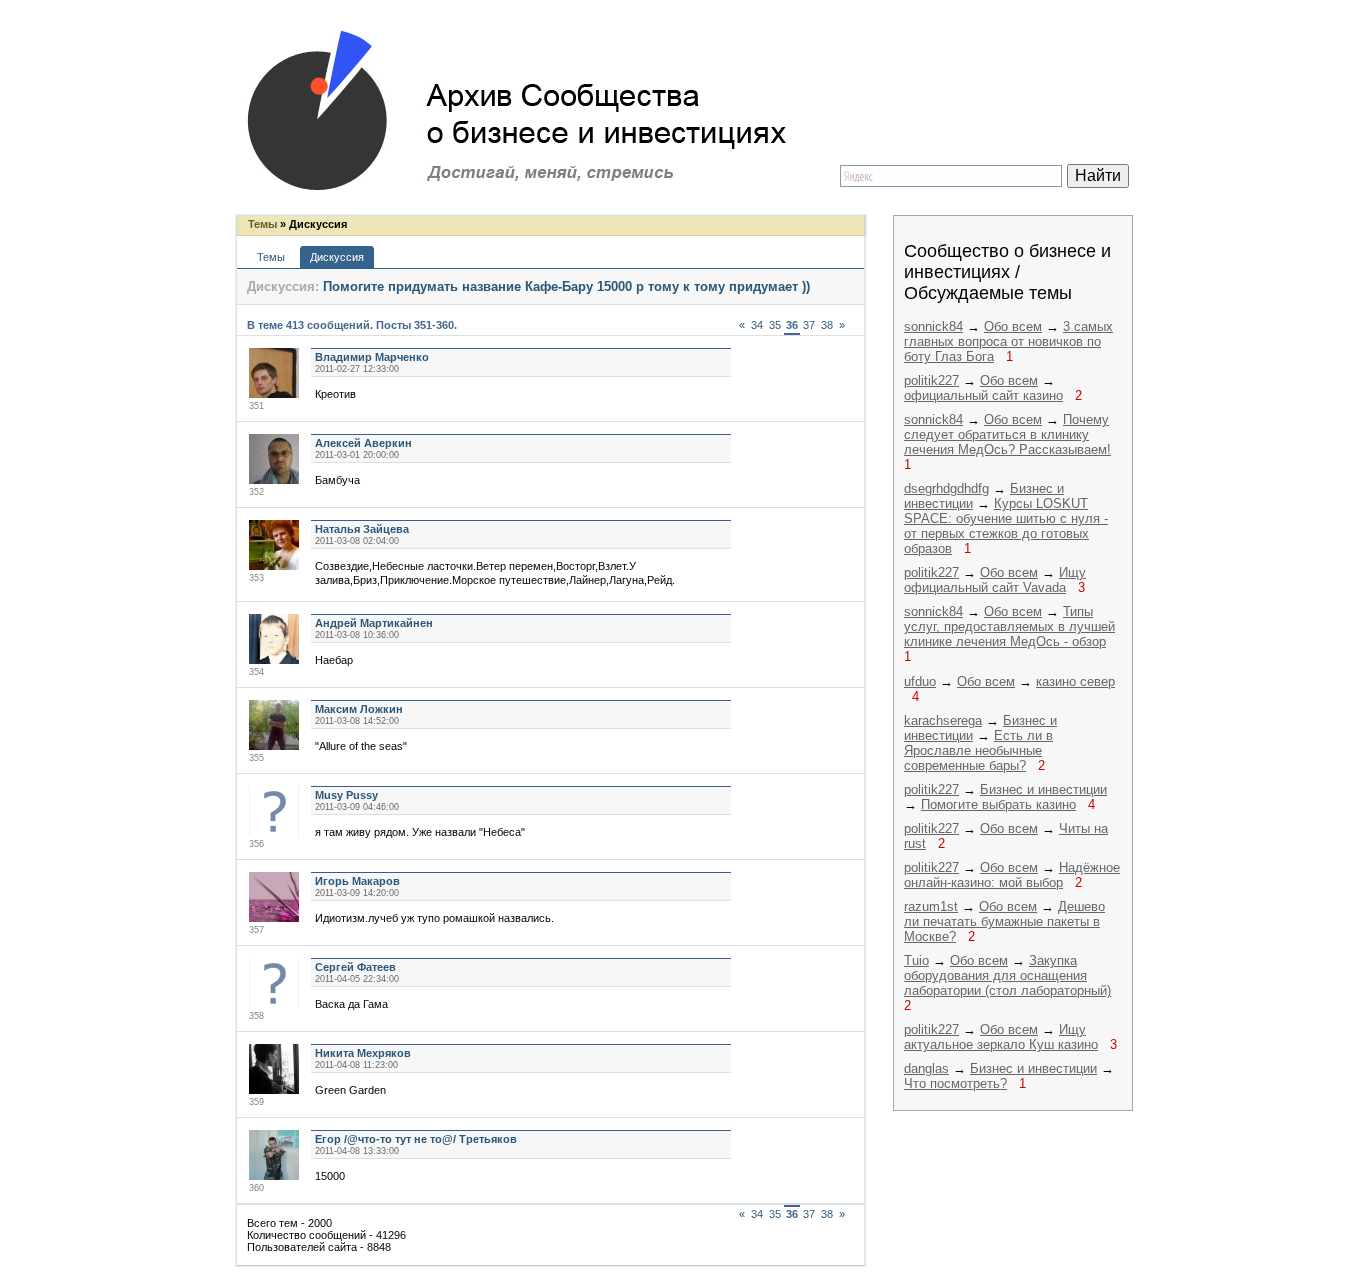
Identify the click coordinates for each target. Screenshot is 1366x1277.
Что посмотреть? (955, 1083)
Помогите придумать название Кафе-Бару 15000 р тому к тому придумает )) (566, 286)
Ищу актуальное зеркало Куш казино (1001, 1037)
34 (757, 325)
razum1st (931, 906)
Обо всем (1013, 326)
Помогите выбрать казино (998, 804)
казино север (1075, 681)
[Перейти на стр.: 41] (851, 319)
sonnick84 (933, 326)
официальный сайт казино (983, 395)
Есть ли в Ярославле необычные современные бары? (978, 750)
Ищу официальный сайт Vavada (995, 580)
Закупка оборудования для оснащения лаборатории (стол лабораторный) (1007, 975)
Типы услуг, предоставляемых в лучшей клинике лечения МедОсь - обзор (1009, 626)
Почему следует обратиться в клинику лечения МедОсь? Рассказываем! (1007, 434)
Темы (262, 224)
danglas (926, 1068)
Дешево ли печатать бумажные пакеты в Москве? (1004, 921)
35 (775, 325)
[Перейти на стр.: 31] (733, 319)
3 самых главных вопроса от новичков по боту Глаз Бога (1008, 341)
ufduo (920, 681)
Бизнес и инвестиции (1043, 789)
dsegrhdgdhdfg (946, 488)
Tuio (916, 960)
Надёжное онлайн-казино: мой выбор (1012, 875)
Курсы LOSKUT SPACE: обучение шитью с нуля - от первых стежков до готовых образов (1006, 526)
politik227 (931, 380)
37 (809, 325)
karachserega (943, 720)
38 (827, 325)
